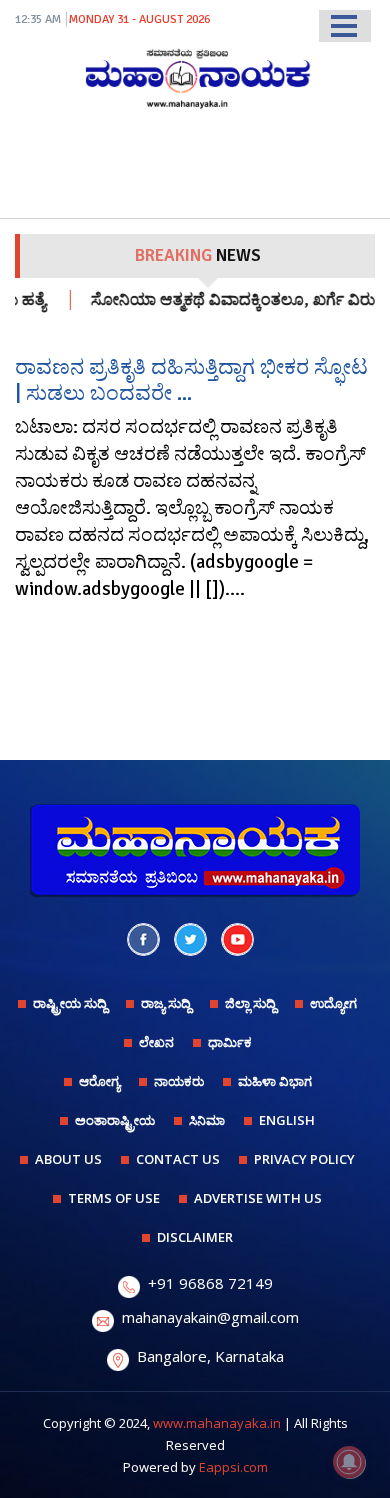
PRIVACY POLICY (304, 1159)
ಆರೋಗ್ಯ (99, 1081)
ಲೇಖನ (156, 1042)
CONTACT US (178, 1159)
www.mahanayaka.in (217, 1423)
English (287, 1120)
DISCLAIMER (195, 1237)
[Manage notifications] (349, 1462)
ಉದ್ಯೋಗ (333, 1003)
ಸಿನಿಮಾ (207, 1120)
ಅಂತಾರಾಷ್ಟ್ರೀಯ (115, 1120)
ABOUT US (68, 1159)
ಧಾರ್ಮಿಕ (230, 1042)
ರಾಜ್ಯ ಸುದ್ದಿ (166, 1003)
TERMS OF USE (114, 1198)
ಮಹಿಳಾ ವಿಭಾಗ (275, 1081)
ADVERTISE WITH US (258, 1198)
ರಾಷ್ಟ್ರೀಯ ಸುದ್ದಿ (70, 1003)
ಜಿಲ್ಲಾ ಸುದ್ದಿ (250, 1003)
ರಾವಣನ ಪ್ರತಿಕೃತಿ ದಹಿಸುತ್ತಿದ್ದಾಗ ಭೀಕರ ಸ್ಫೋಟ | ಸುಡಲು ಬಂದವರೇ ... (191, 379)
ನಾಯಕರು (179, 1081)
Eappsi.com (233, 1467)
